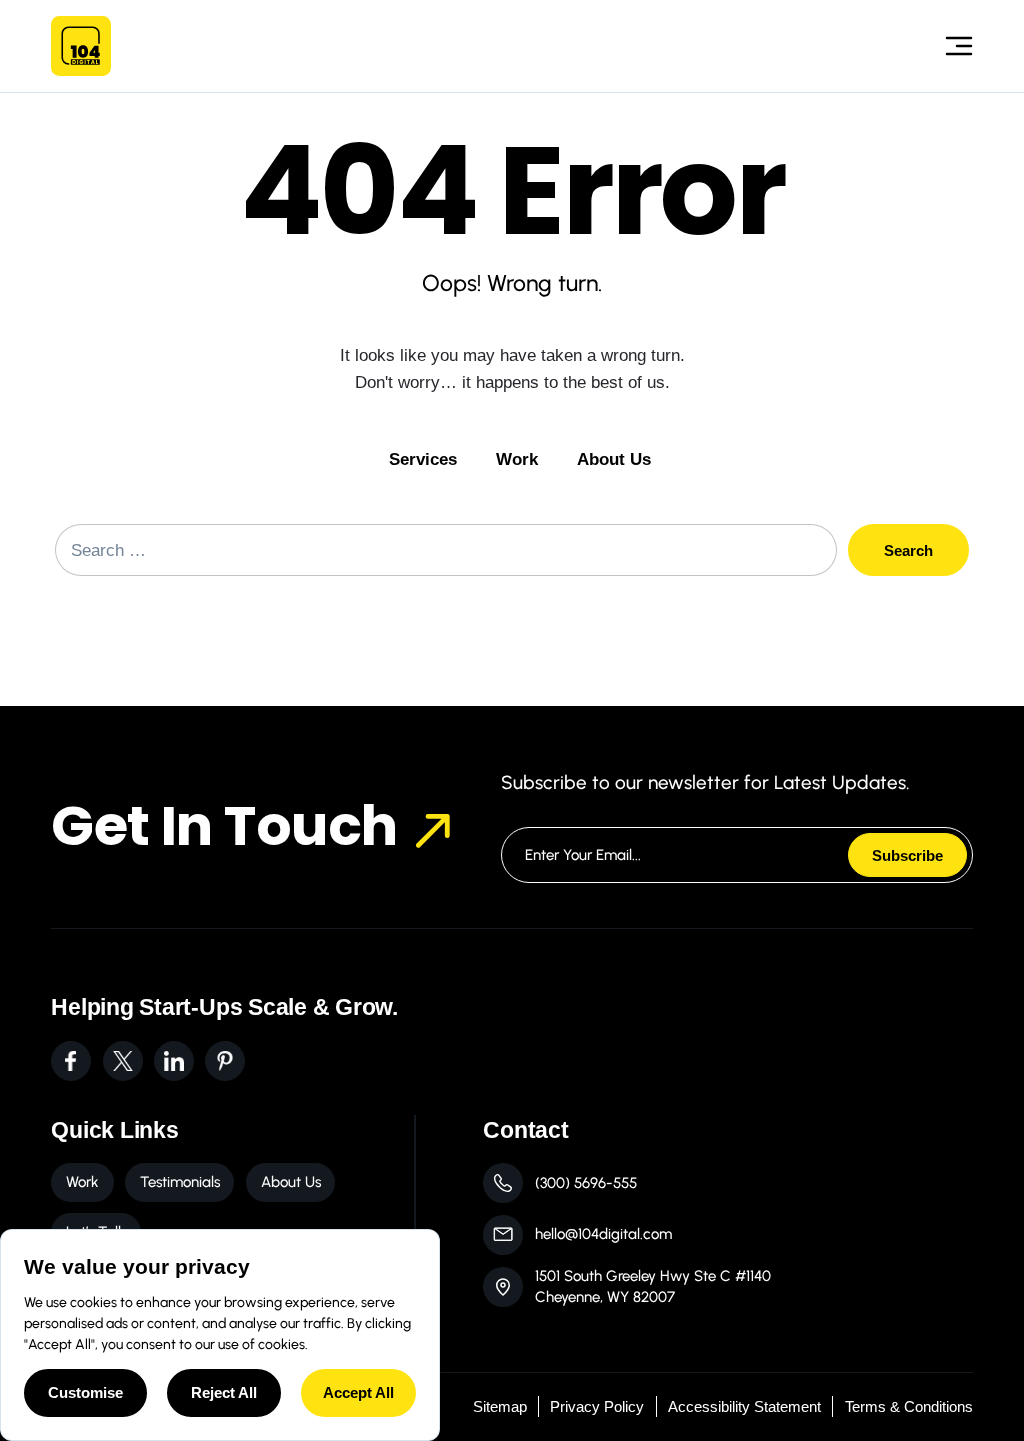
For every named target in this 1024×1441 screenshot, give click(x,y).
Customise (85, 1392)
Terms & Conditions (909, 1406)
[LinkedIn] (174, 1061)
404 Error (512, 191)
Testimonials (180, 1182)
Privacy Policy (597, 1406)
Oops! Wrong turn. (512, 283)
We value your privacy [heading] (137, 1266)
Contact (525, 1130)
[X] (123, 1061)
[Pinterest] (225, 1061)
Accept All (358, 1392)
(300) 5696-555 (586, 1183)
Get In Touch (224, 826)
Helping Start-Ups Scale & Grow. (224, 1007)
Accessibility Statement (744, 1406)
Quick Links (114, 1130)
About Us (614, 459)
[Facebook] (71, 1061)
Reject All (224, 1392)
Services (423, 459)
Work (517, 459)
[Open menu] (949, 46)
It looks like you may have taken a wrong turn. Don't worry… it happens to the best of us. (512, 368)
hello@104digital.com (603, 1234)
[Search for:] (446, 550)
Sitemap (500, 1406)
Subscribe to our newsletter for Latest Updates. (705, 782)
